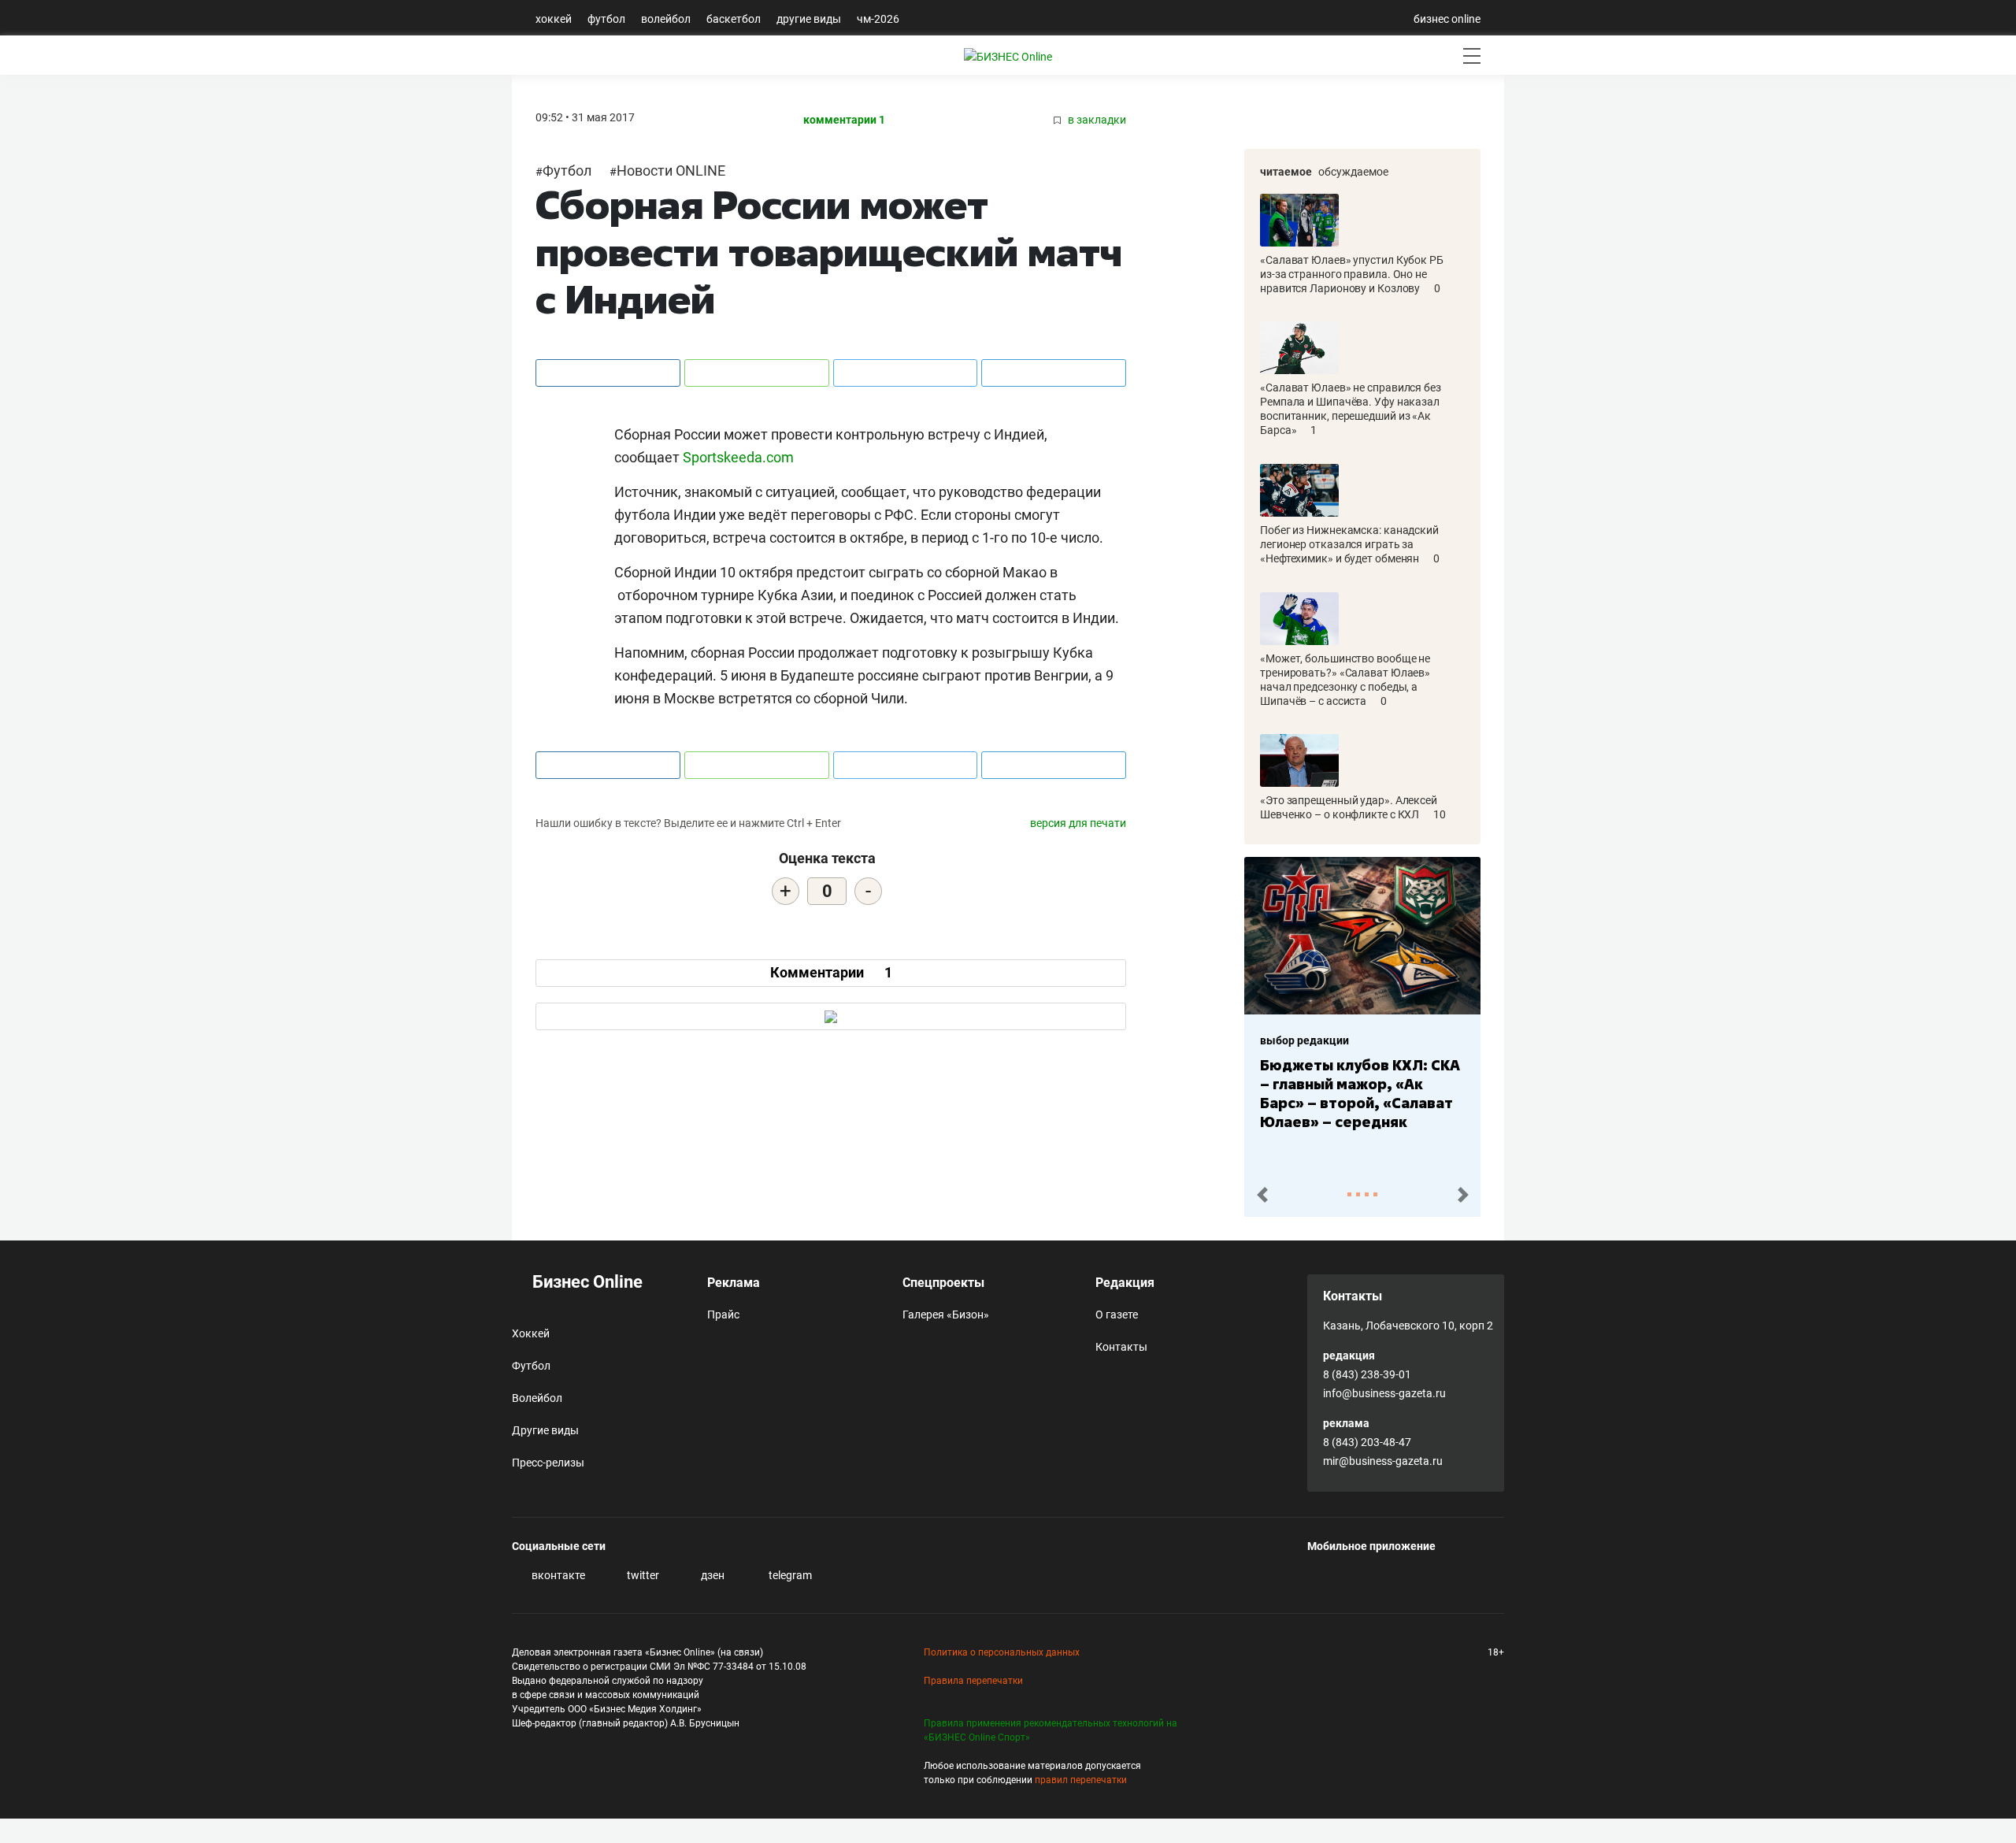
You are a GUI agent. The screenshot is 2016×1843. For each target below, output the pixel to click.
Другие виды (809, 19)
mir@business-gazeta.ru (1383, 1461)
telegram (789, 1575)
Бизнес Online (586, 1282)
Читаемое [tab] (1286, 172)
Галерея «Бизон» (946, 1315)
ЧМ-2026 (878, 19)
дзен (712, 1575)
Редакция (1125, 1283)
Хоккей (554, 19)
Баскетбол (734, 19)
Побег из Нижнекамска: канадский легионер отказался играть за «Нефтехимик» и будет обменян (1349, 544)
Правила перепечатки (973, 1681)
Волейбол (666, 19)
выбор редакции (1304, 1040)
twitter (642, 1575)
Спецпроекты (943, 1283)
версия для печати (1078, 823)
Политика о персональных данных (1002, 1652)
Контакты (1121, 1347)
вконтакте (557, 1575)
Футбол (606, 19)
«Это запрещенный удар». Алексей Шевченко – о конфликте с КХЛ (1349, 807)
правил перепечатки (1081, 1780)
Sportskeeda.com (738, 457)
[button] (1262, 1195)
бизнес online (1447, 19)
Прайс (723, 1315)
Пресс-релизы (548, 1463)
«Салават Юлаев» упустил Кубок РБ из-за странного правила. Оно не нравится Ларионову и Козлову (1352, 274)
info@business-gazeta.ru (1384, 1393)
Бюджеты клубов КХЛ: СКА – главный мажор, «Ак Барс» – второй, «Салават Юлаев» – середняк (1360, 1093)
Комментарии (831, 972)
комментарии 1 (844, 120)
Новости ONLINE (671, 171)
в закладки (1096, 120)
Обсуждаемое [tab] (1353, 172)
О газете (1117, 1315)
